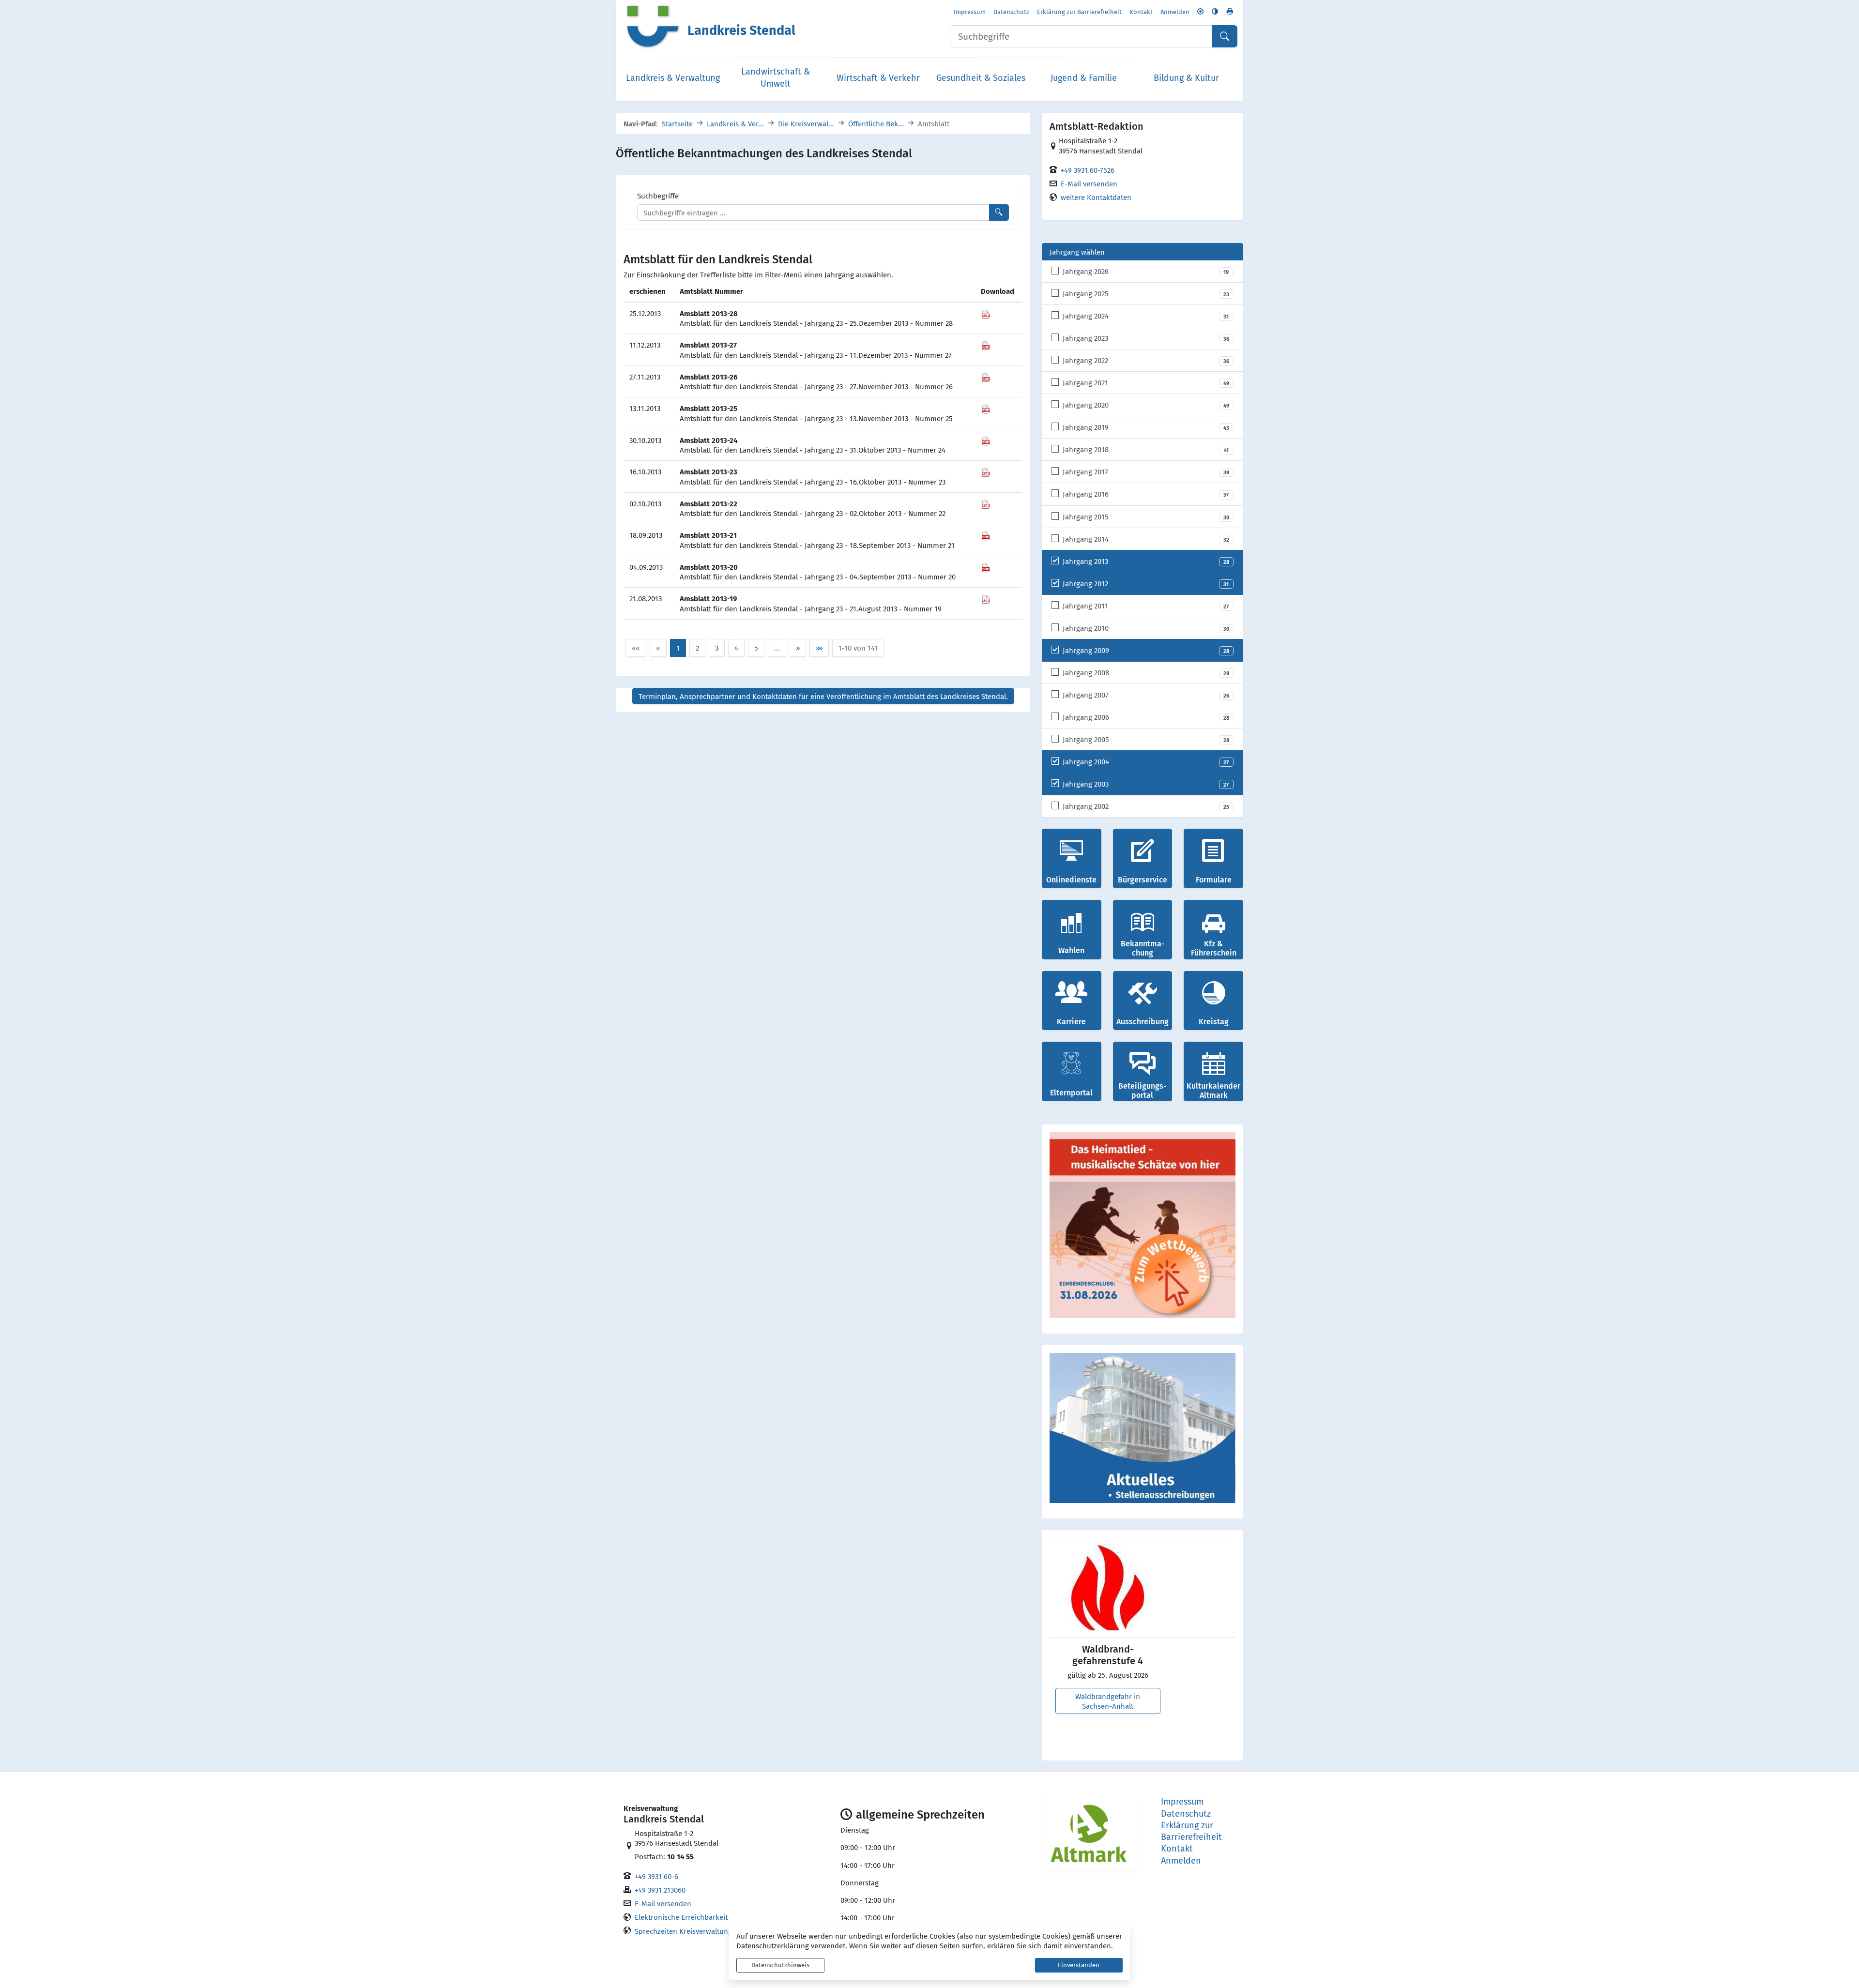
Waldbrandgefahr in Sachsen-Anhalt (1108, 1701)
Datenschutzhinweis (780, 1965)
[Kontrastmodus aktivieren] (1215, 11)
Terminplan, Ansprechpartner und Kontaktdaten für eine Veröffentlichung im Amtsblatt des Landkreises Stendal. (823, 696)
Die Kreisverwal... (806, 123)
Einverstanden (1079, 1965)
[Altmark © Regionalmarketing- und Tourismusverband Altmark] (1089, 1833)
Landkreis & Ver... (735, 123)
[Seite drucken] (1230, 11)
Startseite (677, 123)
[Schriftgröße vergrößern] (1200, 11)
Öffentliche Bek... (876, 123)
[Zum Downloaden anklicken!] (986, 313)
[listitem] (1143, 272)
